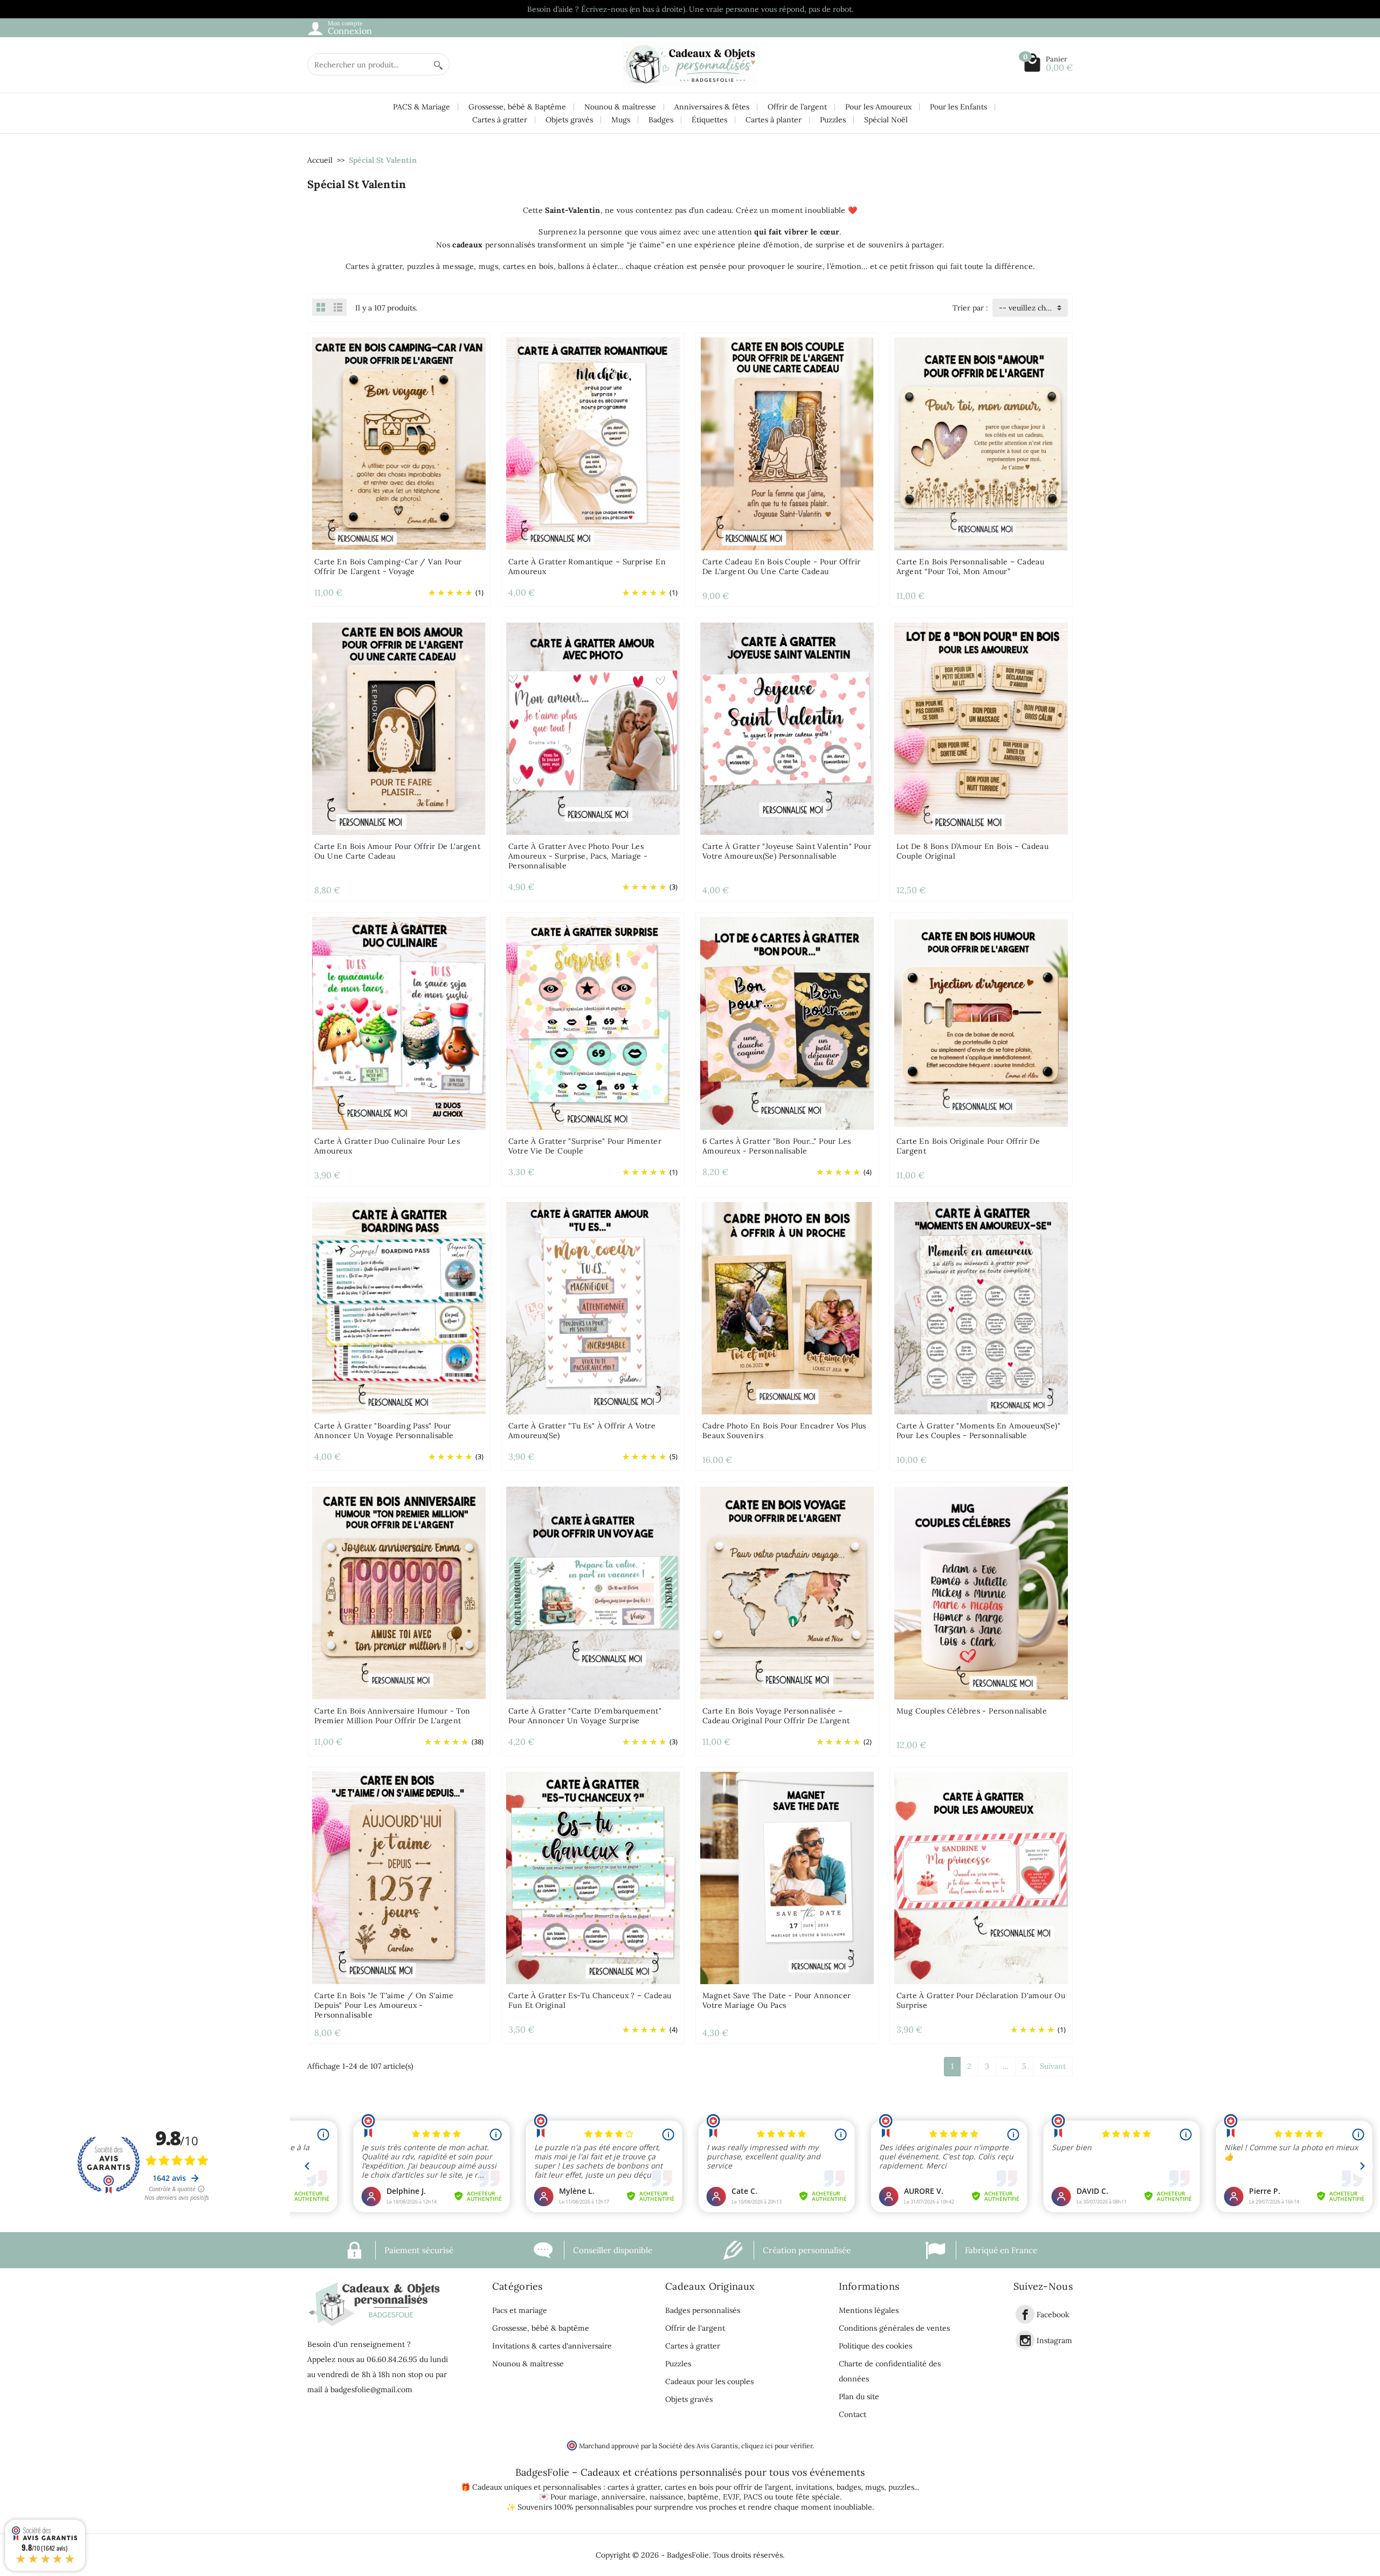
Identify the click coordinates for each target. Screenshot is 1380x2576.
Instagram (1054, 2340)
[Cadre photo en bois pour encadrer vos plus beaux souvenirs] (787, 1307)
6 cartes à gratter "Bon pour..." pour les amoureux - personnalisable (777, 1146)
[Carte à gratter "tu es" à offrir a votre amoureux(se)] (593, 1307)
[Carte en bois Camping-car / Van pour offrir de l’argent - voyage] (399, 443)
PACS (753, 2497)
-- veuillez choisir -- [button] (1033, 308)
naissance (667, 2497)
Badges (661, 120)
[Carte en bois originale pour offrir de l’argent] (981, 1023)
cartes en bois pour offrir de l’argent (728, 2487)
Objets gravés (569, 120)
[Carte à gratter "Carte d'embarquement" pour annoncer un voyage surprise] (593, 1592)
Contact (853, 2414)
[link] (1025, 2314)
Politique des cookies (875, 2346)
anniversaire (623, 2497)
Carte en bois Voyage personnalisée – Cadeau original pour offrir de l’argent (776, 1716)
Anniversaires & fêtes (712, 107)
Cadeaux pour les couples (709, 2381)
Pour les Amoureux (878, 107)
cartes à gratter (634, 2487)
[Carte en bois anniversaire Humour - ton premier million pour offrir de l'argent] (399, 1592)
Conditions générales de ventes (894, 2328)
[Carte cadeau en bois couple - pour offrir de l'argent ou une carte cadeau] (787, 443)
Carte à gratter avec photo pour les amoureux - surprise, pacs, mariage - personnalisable (578, 856)
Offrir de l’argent (797, 107)
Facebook (1053, 2315)
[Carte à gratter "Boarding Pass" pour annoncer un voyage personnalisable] (399, 1307)
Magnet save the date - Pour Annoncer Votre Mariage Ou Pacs (777, 2000)
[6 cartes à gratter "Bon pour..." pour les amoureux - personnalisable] (787, 1023)
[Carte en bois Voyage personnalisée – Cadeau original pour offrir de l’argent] (787, 1592)
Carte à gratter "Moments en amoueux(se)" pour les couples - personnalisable (978, 1431)
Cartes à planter (774, 120)
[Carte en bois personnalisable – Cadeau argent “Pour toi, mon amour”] (981, 443)
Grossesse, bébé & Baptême (517, 107)
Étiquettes (709, 120)
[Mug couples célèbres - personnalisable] (981, 1592)
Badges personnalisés (703, 2310)
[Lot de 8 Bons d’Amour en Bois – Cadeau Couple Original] (981, 728)
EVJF (731, 2497)
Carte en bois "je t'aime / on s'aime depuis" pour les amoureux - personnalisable (384, 2005)
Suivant (1053, 2066)
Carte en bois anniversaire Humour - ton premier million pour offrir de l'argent (392, 1716)
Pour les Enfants (958, 107)
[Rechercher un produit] (438, 64)
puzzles (901, 2487)
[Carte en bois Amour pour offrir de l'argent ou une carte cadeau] (399, 728)
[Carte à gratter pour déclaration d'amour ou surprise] (981, 1877)
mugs (875, 2487)
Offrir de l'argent (695, 2328)
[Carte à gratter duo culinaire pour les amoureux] (399, 1023)
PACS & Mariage (422, 107)
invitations (814, 2487)
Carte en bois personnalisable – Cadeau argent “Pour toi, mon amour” (970, 567)
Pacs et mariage (520, 2310)
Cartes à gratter (500, 120)
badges (849, 2487)
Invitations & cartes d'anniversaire (552, 2346)
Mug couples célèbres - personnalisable (972, 1711)
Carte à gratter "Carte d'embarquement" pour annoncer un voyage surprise (585, 1716)
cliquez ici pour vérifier (777, 2446)
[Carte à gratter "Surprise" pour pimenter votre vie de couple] (593, 1023)
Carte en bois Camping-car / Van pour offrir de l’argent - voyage (388, 567)
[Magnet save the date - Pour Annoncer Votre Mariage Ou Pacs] (787, 1877)
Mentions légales (869, 2310)
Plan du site (859, 2397)
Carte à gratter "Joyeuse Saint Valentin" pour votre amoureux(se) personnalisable (787, 851)
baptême (703, 2497)
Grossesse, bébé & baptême (541, 2328)
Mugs (621, 120)
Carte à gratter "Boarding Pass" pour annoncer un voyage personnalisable (384, 1431)
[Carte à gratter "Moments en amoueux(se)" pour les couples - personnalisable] (981, 1307)
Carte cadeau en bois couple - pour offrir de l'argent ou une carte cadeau (781, 567)
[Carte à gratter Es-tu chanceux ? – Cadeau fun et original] (593, 1877)
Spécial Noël (886, 120)
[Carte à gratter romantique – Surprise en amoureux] (593, 443)
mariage (583, 2497)
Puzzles (833, 120)
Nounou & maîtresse (620, 107)
